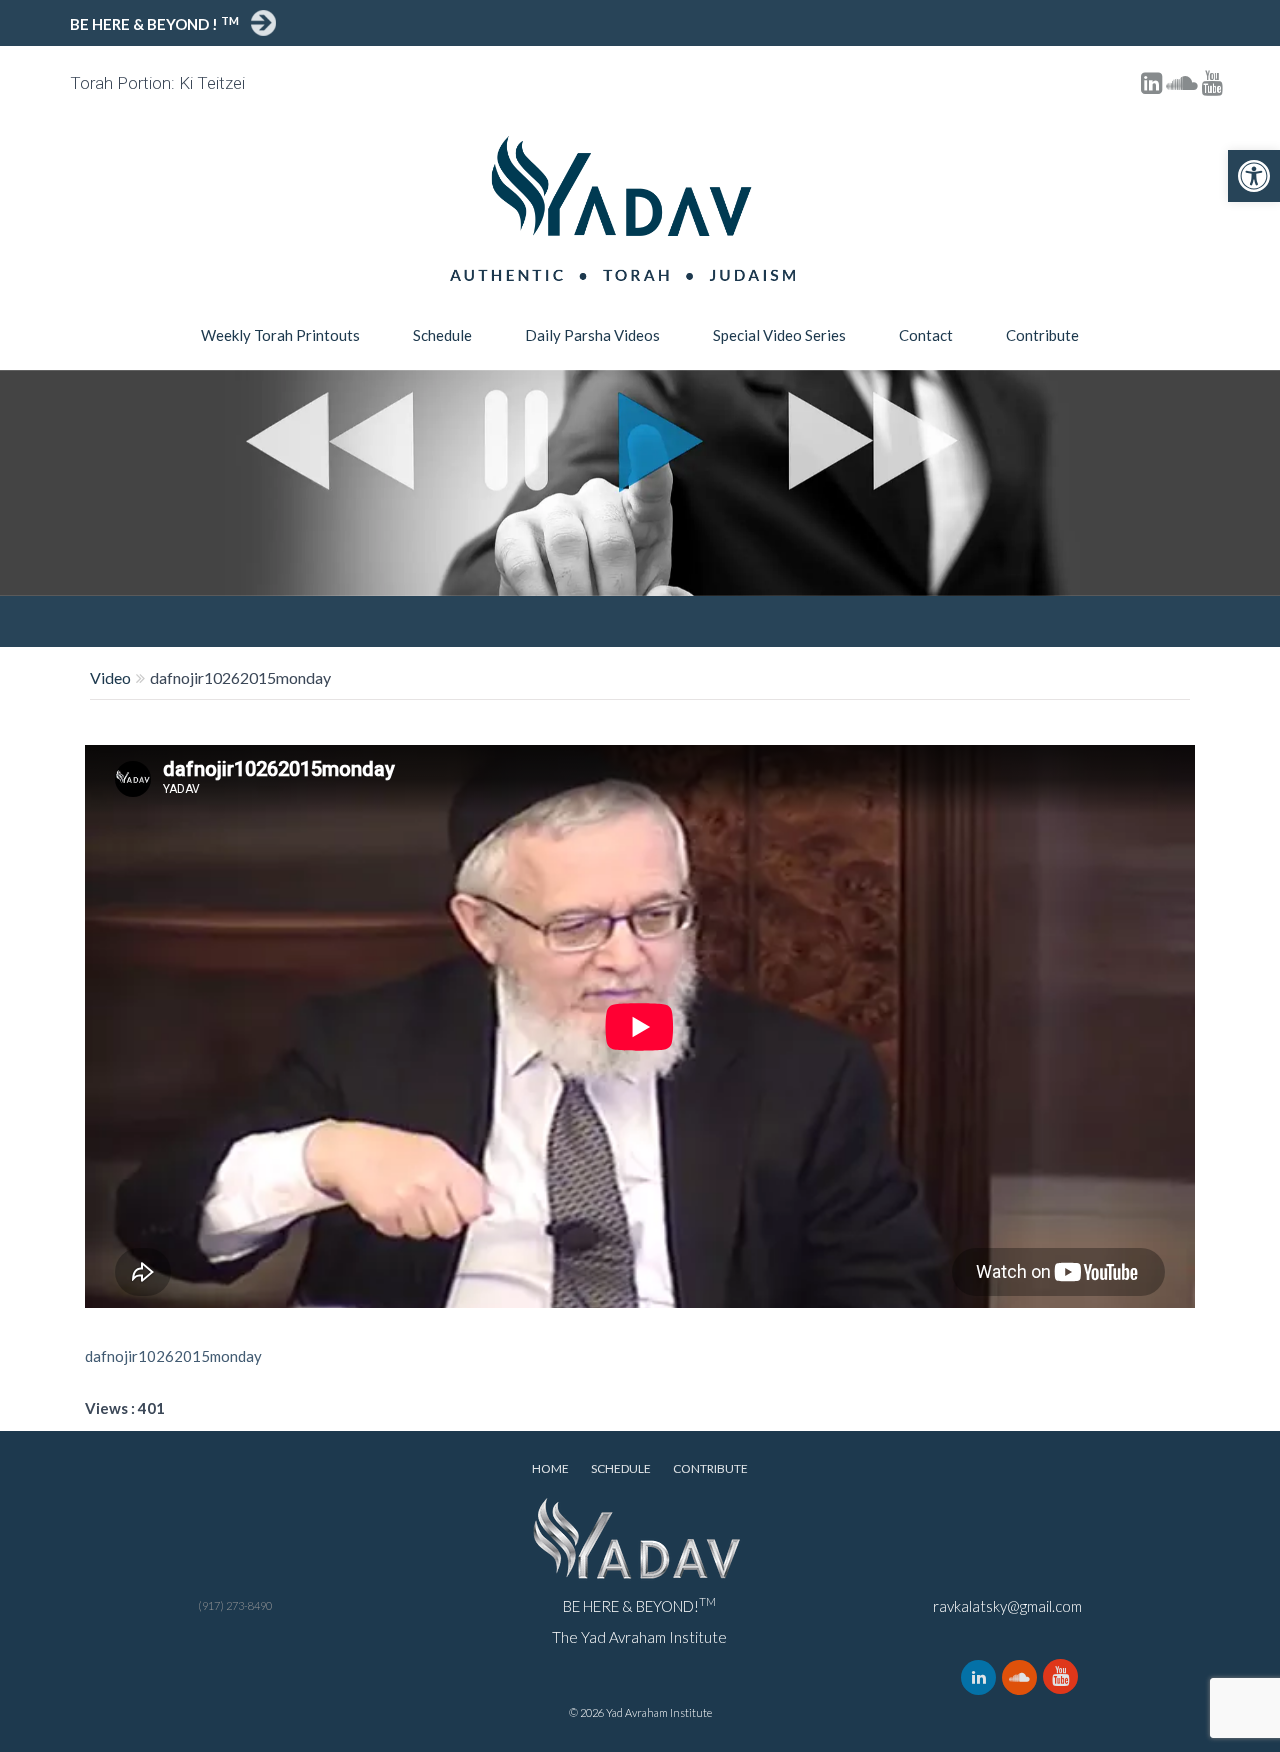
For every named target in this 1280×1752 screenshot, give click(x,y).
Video (110, 677)
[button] (1254, 176)
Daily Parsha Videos (592, 335)
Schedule (442, 335)
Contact (926, 335)
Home (550, 1468)
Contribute (1042, 335)
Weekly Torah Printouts (280, 335)
